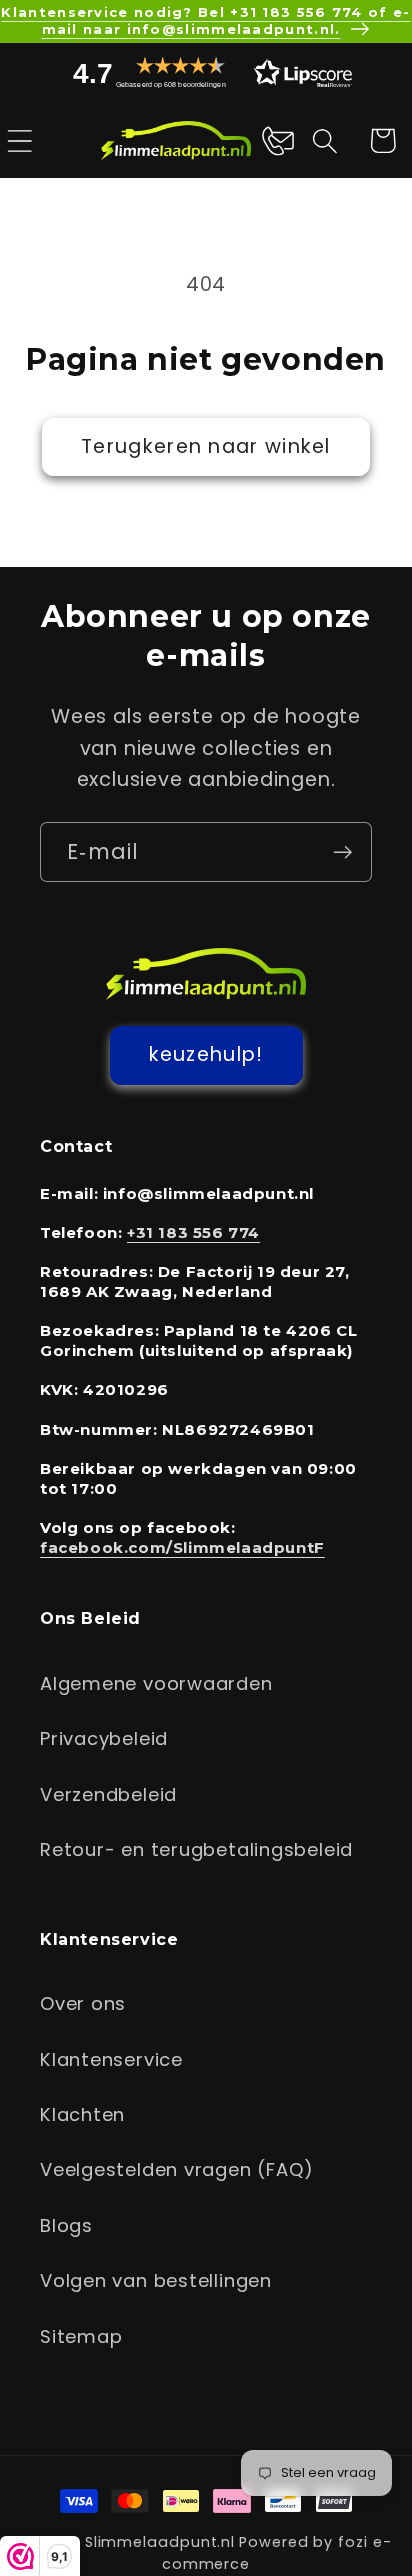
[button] (206, 73)
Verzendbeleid (108, 1794)
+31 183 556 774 (193, 1232)
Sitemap (81, 2336)
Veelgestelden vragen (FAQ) (177, 2169)
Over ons (83, 2003)
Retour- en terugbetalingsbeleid (196, 1849)
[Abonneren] (342, 852)
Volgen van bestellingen (156, 2280)
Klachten (82, 2114)
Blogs (66, 2225)
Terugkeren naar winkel (206, 446)
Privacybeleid (104, 1738)
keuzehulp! (206, 1054)
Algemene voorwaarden (156, 1683)
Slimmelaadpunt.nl (160, 2542)
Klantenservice (111, 2059)
